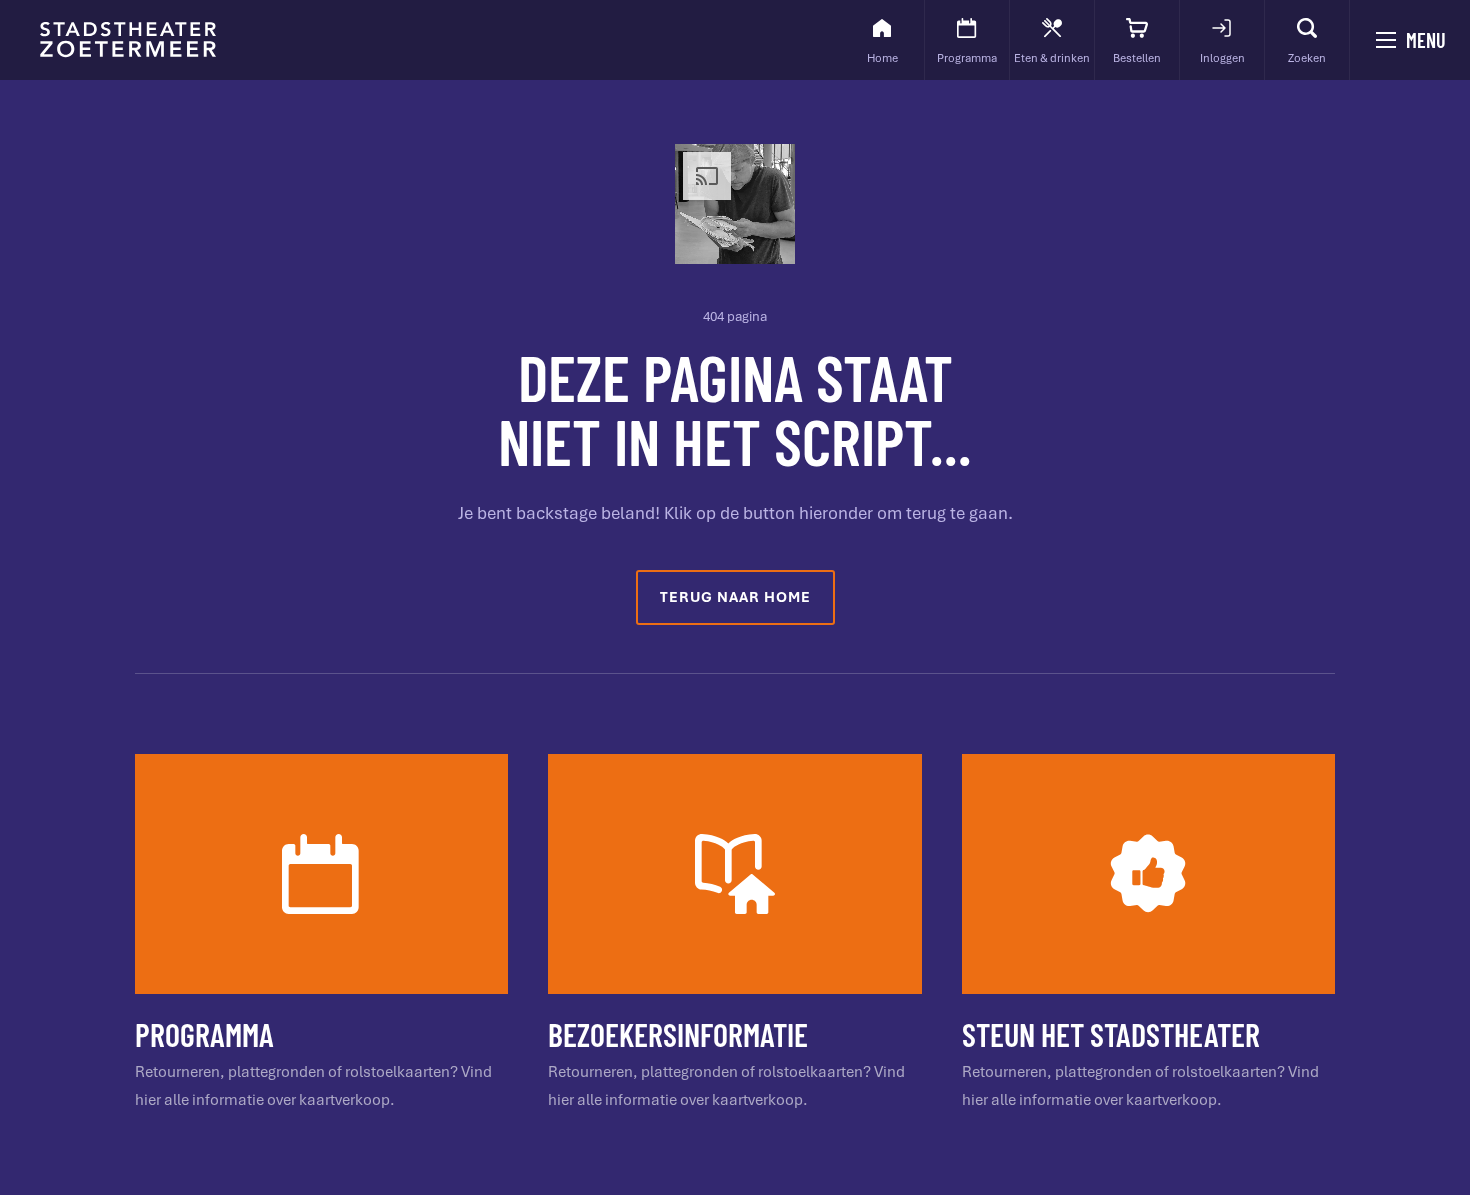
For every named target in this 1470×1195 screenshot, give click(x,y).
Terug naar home (735, 597)
